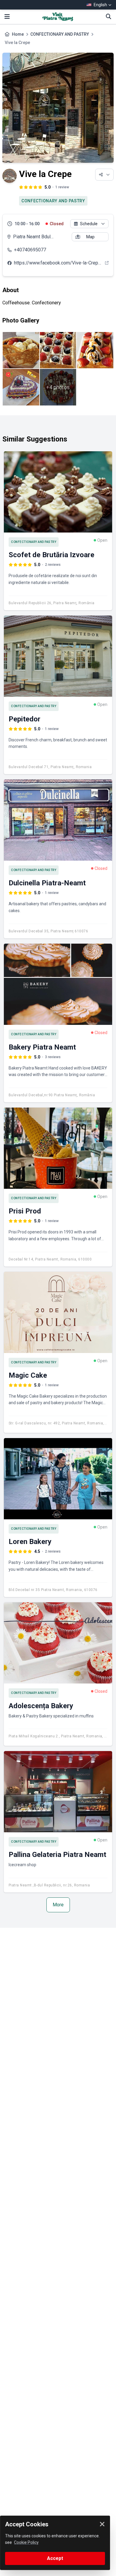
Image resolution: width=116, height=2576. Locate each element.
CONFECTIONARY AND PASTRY (60, 34)
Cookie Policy (26, 2542)
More (58, 1905)
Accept (55, 2558)
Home (18, 34)
